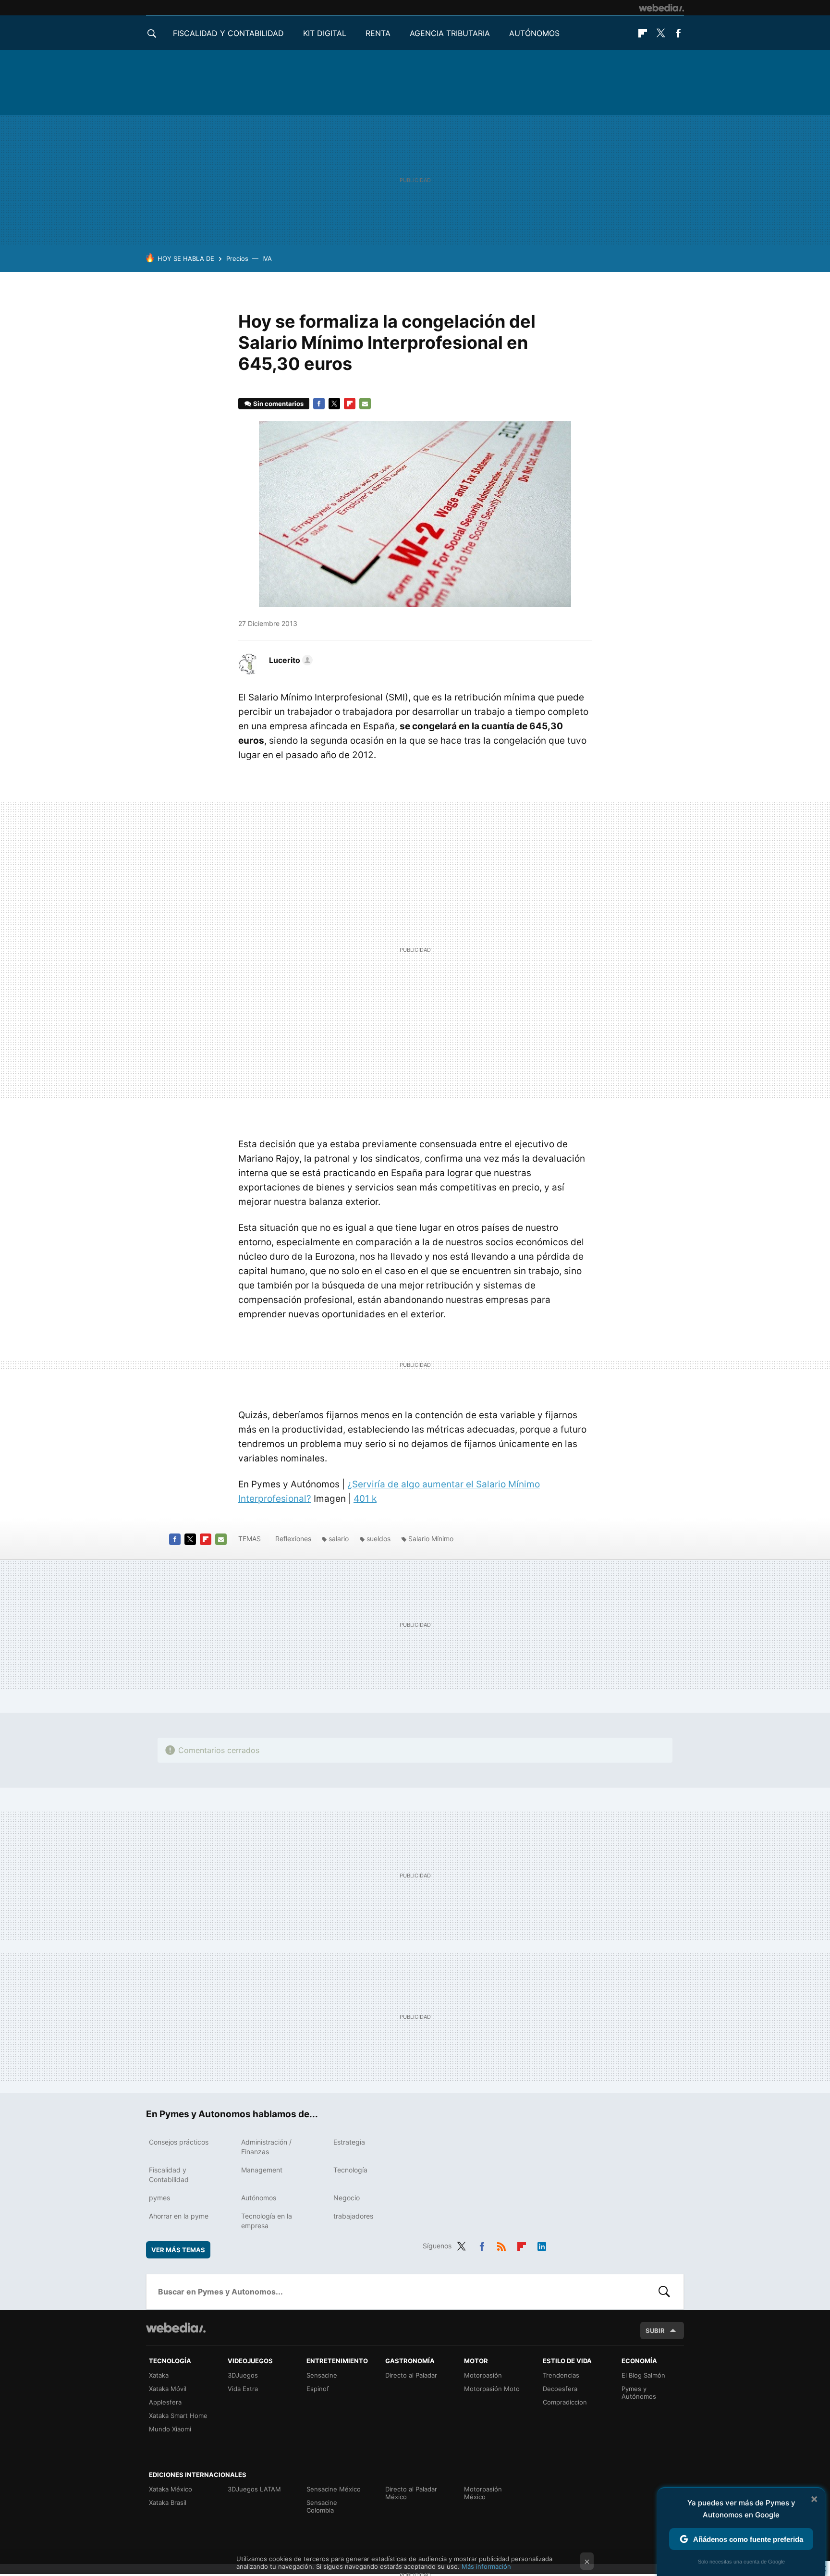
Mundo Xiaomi (170, 2429)
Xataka (159, 2375)
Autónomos (534, 33)
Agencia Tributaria (450, 33)
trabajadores (353, 2216)
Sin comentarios (278, 404)
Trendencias (561, 2375)
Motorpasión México (483, 2493)
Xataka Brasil (168, 2502)
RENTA (378, 33)
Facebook (678, 33)
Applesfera (165, 2402)
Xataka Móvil (168, 2389)
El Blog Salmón (643, 2375)
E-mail (365, 404)
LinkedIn (542, 2245)
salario (339, 1539)
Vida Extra (243, 2389)
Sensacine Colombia (322, 2506)
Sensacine (322, 2375)
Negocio (347, 2198)
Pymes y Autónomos (639, 2392)
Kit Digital (325, 33)
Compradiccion (565, 2402)
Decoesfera (560, 2389)
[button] (289, 660)
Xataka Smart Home (178, 2416)
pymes (159, 2198)
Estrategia (349, 2142)
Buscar (664, 2292)
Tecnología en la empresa (267, 2221)
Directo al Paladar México (411, 2493)
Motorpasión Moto (492, 2389)
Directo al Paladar (411, 2375)
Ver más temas (178, 2250)
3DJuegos (243, 2375)
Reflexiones (293, 1539)
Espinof (318, 2389)
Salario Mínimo (431, 1539)
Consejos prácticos (179, 2142)
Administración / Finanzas (266, 2147)
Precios (237, 258)
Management (262, 2170)
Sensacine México (334, 2489)
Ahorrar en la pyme (179, 2216)
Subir (655, 2331)
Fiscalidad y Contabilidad (228, 33)
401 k (365, 1499)
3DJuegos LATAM (254, 2489)
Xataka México (171, 2489)
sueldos (378, 1539)
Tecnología (350, 2170)
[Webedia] (661, 8)
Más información (486, 2566)
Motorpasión (483, 2375)
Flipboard (643, 33)
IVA (267, 258)
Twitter (660, 33)
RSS (501, 2245)
